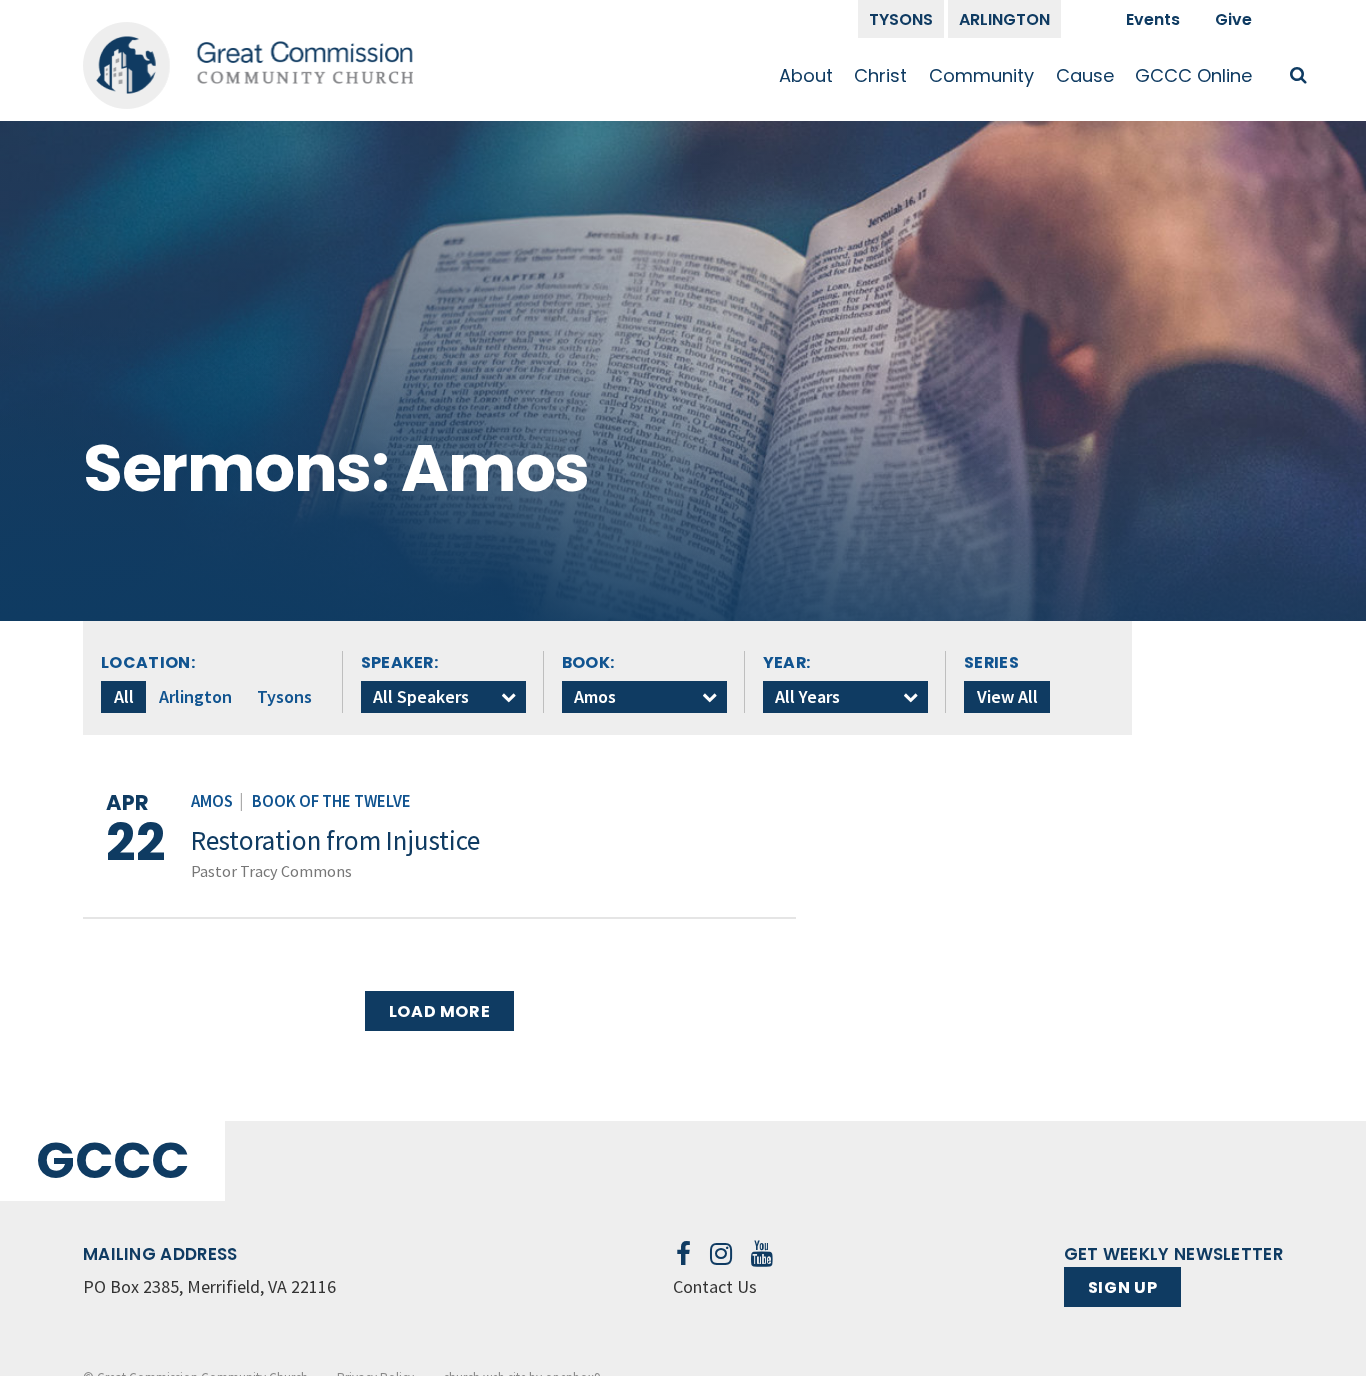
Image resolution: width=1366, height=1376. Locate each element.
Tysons (901, 19)
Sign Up (1122, 1287)
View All (1007, 696)
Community (981, 75)
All (124, 696)
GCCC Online (1193, 75)
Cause (1085, 75)
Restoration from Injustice (335, 840)
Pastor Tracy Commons (271, 871)
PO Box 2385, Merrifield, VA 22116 (209, 1286)
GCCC (112, 1160)
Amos (212, 801)
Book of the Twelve (331, 801)
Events (1153, 19)
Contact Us (715, 1286)
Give (1233, 19)
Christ (880, 75)
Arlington (1004, 19)
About (806, 75)
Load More (440, 1011)
